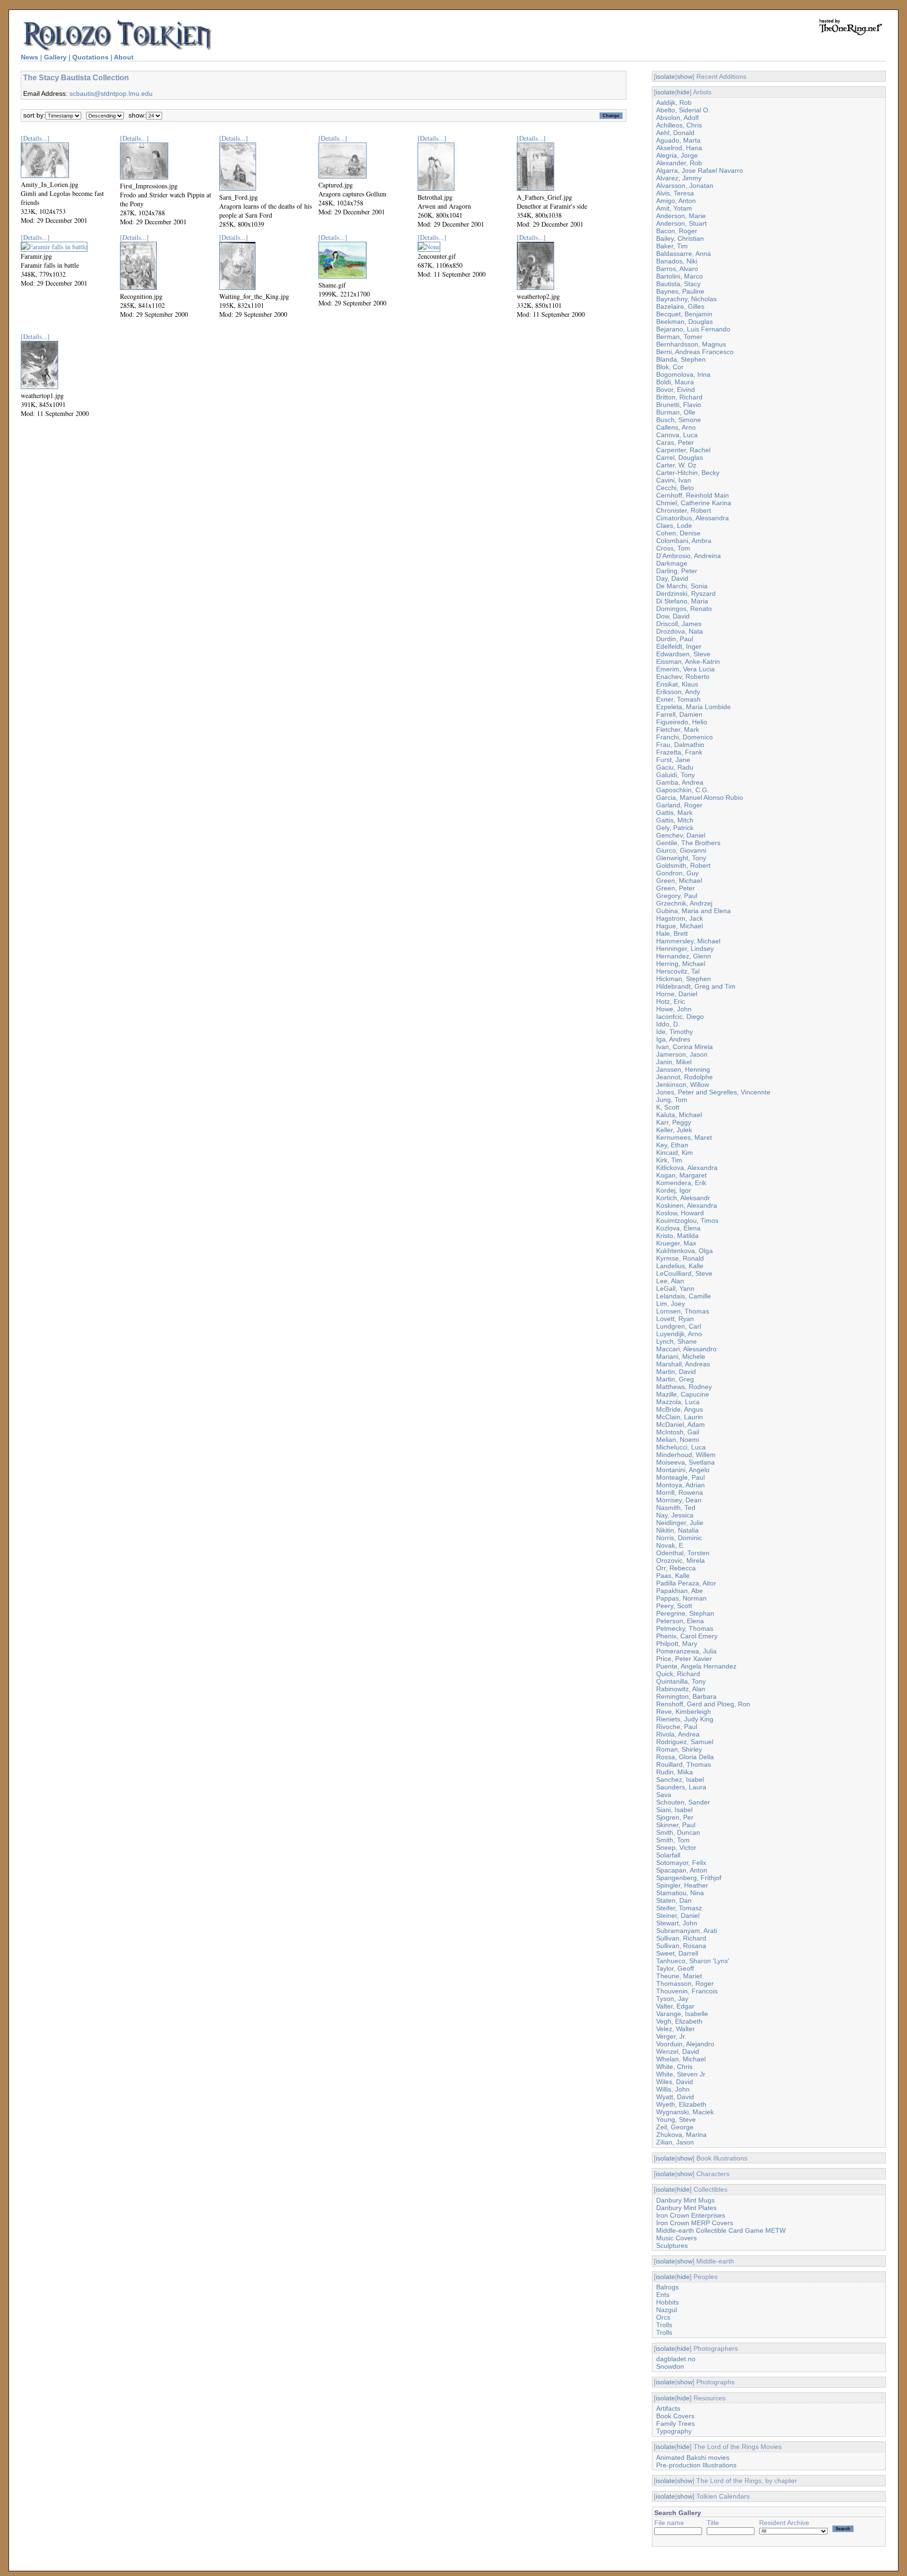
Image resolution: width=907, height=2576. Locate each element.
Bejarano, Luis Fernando (693, 329)
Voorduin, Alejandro (685, 2044)
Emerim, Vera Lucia (685, 669)
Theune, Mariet (679, 1976)
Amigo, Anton (676, 201)
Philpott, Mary (677, 1644)
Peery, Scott (674, 1606)
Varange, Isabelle (682, 2014)
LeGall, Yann (675, 1288)
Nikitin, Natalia (677, 1530)
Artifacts (668, 2408)
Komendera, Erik (681, 1183)
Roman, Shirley (679, 1749)
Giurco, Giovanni (681, 850)
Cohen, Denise (678, 533)
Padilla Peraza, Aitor (686, 1583)
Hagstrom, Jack (680, 918)
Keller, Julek (674, 1130)
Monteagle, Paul (680, 1477)
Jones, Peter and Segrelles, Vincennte (713, 1092)
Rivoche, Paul (677, 1727)
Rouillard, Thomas (684, 1764)
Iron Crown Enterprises (691, 2215)
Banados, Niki (677, 261)
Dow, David (673, 616)
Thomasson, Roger (685, 1983)
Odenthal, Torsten (683, 1553)
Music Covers (676, 2238)
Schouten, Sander (683, 1802)
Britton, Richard (679, 397)
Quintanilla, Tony (681, 1681)
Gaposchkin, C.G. (683, 790)
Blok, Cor (670, 367)
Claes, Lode (674, 525)
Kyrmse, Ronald (680, 1258)
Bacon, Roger (677, 231)
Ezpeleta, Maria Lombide (693, 707)
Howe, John (674, 1009)
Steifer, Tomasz (679, 1908)
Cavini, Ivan (674, 480)
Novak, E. (671, 1545)
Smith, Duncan (678, 1832)
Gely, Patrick (675, 828)
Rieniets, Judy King (685, 1719)
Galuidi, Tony (676, 775)
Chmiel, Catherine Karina (694, 503)
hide (683, 92)
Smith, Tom (673, 1840)
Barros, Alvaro (677, 269)
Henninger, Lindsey (685, 949)
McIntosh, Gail (678, 1432)
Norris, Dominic (679, 1538)
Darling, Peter (677, 571)
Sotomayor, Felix (681, 1863)
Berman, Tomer (679, 337)
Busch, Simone (679, 420)
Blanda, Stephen (681, 359)
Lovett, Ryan (675, 1319)
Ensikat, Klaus (677, 684)
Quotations (90, 57)
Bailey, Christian (680, 238)
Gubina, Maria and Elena (693, 911)
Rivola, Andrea (678, 1734)
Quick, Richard (678, 1674)
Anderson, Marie (681, 216)
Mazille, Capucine (683, 1394)
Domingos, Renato (684, 609)
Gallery (55, 57)
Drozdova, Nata (680, 631)
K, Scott (668, 1107)
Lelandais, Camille (684, 1296)
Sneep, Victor (676, 1847)
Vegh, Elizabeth (679, 2021)
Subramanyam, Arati (687, 1931)
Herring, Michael (681, 964)
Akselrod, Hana (679, 148)
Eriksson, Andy (678, 692)
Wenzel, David (678, 2051)
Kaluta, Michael (679, 1115)
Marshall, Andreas (683, 1364)
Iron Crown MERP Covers (695, 2223)
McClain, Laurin (680, 1417)
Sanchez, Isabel (680, 1779)
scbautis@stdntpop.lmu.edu (111, 93)
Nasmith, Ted (676, 1508)
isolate (665, 76)
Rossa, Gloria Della (685, 1757)
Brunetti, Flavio (679, 405)
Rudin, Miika (675, 1772)
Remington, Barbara (686, 1696)
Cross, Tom (673, 548)
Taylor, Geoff (675, 1968)
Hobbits (667, 2302)
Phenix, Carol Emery (687, 1636)
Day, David (672, 578)
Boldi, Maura (675, 382)
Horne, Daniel (677, 994)
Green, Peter (676, 888)
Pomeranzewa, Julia (686, 1651)
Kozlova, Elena (678, 1228)
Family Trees (676, 2423)
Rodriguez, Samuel (685, 1742)
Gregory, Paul (677, 896)
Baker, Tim (672, 246)
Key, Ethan (672, 1145)
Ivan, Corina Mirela (685, 1047)
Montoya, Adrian (680, 1485)
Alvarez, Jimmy (679, 178)
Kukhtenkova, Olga (685, 1251)
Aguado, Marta (678, 140)
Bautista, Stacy (678, 284)
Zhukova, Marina (681, 2135)
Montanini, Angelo (683, 1470)
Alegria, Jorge (677, 155)
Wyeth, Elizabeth (681, 2104)
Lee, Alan (670, 1281)
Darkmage (672, 563)
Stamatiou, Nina (680, 1893)
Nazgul (667, 2310)
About (124, 57)
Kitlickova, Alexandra (687, 1168)
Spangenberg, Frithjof (689, 1878)
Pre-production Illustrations (696, 2465)
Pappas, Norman (681, 1598)
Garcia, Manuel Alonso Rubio (700, 797)
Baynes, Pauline (680, 291)
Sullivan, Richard (681, 1938)
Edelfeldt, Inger (679, 646)
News (30, 57)
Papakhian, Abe (680, 1591)
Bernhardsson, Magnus (691, 344)
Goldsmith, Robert (683, 865)
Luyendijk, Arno (679, 1334)
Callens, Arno (676, 427)
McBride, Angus (680, 1409)
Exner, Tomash (678, 699)
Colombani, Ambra (684, 541)
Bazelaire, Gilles (680, 306)
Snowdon (670, 2366)
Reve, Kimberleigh (684, 1712)
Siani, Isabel (674, 1810)
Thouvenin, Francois (687, 1991)
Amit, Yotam (674, 208)
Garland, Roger (679, 805)
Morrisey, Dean (679, 1500)
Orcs (663, 2317)
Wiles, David (675, 2082)
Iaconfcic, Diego (680, 1017)
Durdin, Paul (675, 639)
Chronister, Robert (684, 510)
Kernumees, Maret (684, 1137)
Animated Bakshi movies (693, 2457)
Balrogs (667, 2287)
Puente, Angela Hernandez (696, 1666)
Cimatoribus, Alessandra (693, 518)
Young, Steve (676, 2119)
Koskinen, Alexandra (687, 1205)
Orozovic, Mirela (680, 1560)
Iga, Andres (673, 1039)
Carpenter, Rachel (683, 450)
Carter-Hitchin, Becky (688, 473)
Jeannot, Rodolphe (685, 1077)
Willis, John (673, 2089)
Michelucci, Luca (681, 1447)
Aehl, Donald (675, 133)
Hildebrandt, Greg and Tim (696, 986)
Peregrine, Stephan (685, 1613)
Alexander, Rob (679, 163)
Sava (664, 1795)
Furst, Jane (673, 760)
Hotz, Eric (671, 1001)
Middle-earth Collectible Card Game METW (721, 2230)
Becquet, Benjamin (684, 314)
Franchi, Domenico (685, 737)
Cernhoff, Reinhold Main (693, 495)
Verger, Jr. (671, 2036)
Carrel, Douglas (680, 458)
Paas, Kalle (673, 1576)
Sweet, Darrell (677, 1953)
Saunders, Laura (681, 1787)
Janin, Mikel (674, 1062)
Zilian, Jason (675, 2142)
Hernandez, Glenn (684, 956)
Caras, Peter (675, 442)
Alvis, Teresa (675, 193)
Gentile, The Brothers (688, 843)
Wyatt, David (675, 2097)
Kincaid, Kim (675, 1152)
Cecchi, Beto (675, 488)
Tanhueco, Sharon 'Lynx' (693, 1961)
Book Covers (675, 2416)
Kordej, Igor (674, 1190)
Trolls (664, 2325)
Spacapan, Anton (682, 1870)
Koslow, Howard (680, 1213)
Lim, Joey (671, 1304)
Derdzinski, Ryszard (686, 593)
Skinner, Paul (676, 1825)
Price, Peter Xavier (684, 1659)
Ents (663, 2295)
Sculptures (672, 2246)
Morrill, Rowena (680, 1492)
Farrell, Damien (679, 714)
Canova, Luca (677, 435)
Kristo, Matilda (677, 1236)
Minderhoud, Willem (686, 1455)
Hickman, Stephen (684, 979)
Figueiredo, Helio (682, 722)
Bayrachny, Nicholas (686, 299)
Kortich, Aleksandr (683, 1198)
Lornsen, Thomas (683, 1311)
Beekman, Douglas (685, 322)
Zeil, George (675, 2127)
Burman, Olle (676, 412)
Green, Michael (679, 881)
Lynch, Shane (676, 1341)
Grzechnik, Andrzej (684, 903)
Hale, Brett (672, 933)
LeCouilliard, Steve (684, 1273)
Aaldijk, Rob (674, 102)
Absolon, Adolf (677, 118)
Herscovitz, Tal (678, 971)
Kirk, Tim (669, 1160)
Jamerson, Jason (682, 1054)
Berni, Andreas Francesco (695, 352)
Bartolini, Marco (680, 276)
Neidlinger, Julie (680, 1523)
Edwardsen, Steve (683, 654)
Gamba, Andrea (680, 782)
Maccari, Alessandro (686, 1349)
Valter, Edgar (675, 2006)
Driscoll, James (679, 624)
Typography (674, 2431)
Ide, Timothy (675, 1032)
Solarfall (668, 1855)
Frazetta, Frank (679, 752)
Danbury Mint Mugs (685, 2200)
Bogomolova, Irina (683, 374)
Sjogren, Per (675, 1817)
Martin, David (676, 1372)
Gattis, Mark (674, 813)
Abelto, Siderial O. (683, 110)
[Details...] (35, 138)
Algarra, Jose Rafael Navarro (700, 170)
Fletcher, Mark (678, 729)
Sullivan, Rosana (681, 1946)
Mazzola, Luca (678, 1402)
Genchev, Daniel (681, 835)
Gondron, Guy (677, 873)
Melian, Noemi (678, 1440)
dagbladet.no (676, 2359)
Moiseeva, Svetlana (685, 1462)
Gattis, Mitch (675, 820)
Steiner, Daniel (678, 1915)
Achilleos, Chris (679, 125)
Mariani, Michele (681, 1356)
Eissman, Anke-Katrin (688, 661)
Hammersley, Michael (688, 941)
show (685, 76)
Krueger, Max (676, 1243)
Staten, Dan (674, 1900)
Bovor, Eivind (676, 390)
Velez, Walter (676, 2029)
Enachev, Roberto (683, 677)
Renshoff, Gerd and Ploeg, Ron (703, 1704)
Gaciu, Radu (675, 767)
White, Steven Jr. (681, 2074)
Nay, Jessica (675, 1515)
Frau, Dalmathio (680, 745)
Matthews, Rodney (684, 1387)
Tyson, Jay (672, 1999)
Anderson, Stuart (681, 223)
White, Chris (674, 2067)
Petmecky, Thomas (685, 1628)
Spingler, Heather (682, 1885)
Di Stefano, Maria (682, 601)
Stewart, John (677, 1923)
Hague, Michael (680, 926)
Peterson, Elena (680, 1621)
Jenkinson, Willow (683, 1085)
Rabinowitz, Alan (681, 1689)
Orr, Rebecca (676, 1568)
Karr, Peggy (674, 1122)
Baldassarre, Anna (684, 254)
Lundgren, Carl (679, 1326)
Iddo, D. (668, 1024)
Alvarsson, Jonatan (685, 186)
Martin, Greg (675, 1379)
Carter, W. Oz (676, 465)
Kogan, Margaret (681, 1175)
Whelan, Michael (681, 2059)
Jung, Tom (672, 1100)
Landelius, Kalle (680, 1266)
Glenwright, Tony (681, 858)
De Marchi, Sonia (682, 586)
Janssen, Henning (683, 1069)
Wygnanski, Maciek (685, 2112)
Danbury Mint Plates (686, 2208)
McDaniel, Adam (680, 1424)
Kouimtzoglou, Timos (687, 1220)
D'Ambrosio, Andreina (689, 556)
